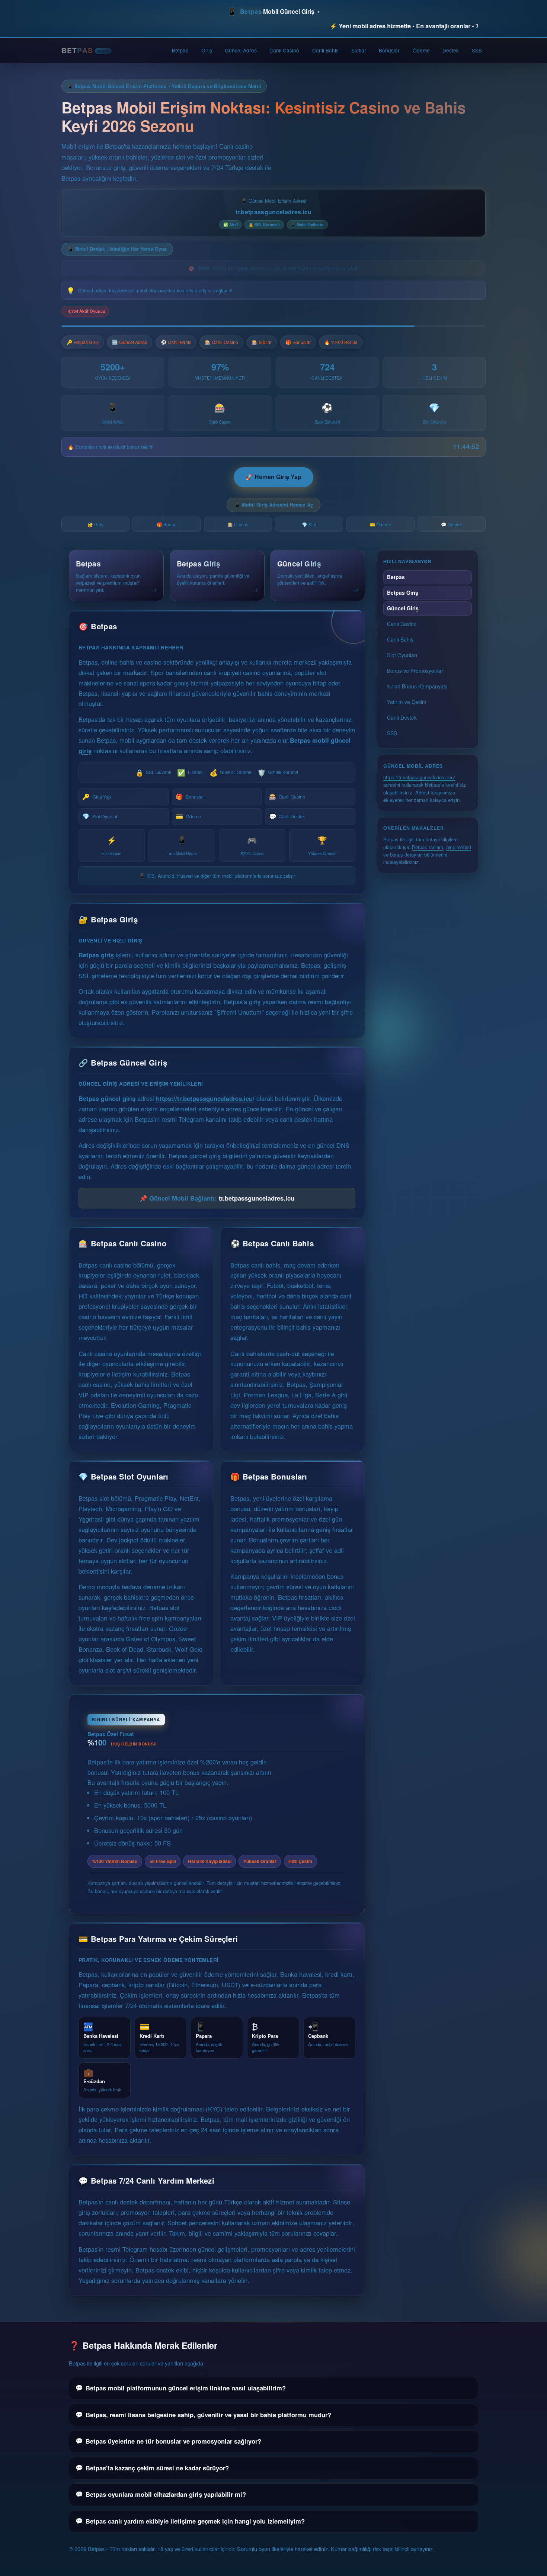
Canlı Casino (284, 50)
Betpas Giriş (403, 592)
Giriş (207, 50)
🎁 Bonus (167, 524)
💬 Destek (451, 524)
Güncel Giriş (403, 608)
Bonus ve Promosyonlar (415, 671)
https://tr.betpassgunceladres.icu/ (205, 1098)
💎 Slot (309, 524)
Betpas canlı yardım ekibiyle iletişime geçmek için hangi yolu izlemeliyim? (195, 2521)
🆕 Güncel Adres (129, 342)
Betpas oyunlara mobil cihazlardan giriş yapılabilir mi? (166, 2494)
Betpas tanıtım (428, 847)
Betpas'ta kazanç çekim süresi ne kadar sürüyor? (157, 2468)
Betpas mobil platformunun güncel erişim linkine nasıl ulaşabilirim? (186, 2388)
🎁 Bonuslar (298, 342)
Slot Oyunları (100, 816)
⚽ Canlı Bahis (176, 342)
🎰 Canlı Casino (221, 342)
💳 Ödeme (380, 524)
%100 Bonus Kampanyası (417, 686)
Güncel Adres (241, 50)
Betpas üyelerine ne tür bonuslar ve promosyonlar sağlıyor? (173, 2441)
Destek (451, 50)
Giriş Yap (96, 796)
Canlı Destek (287, 816)
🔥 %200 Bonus (341, 342)
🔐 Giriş (95, 524)
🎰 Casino (238, 524)
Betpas (180, 50)
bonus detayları (406, 855)
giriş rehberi (459, 847)
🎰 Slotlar (262, 342)
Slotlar (359, 50)
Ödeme (421, 50)
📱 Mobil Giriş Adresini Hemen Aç (274, 505)
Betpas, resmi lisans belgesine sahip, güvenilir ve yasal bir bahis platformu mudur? (208, 2415)
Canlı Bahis (325, 50)
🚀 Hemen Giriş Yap (273, 477)
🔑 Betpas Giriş (83, 342)
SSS (477, 50)
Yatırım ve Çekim (407, 702)
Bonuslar (389, 50)
